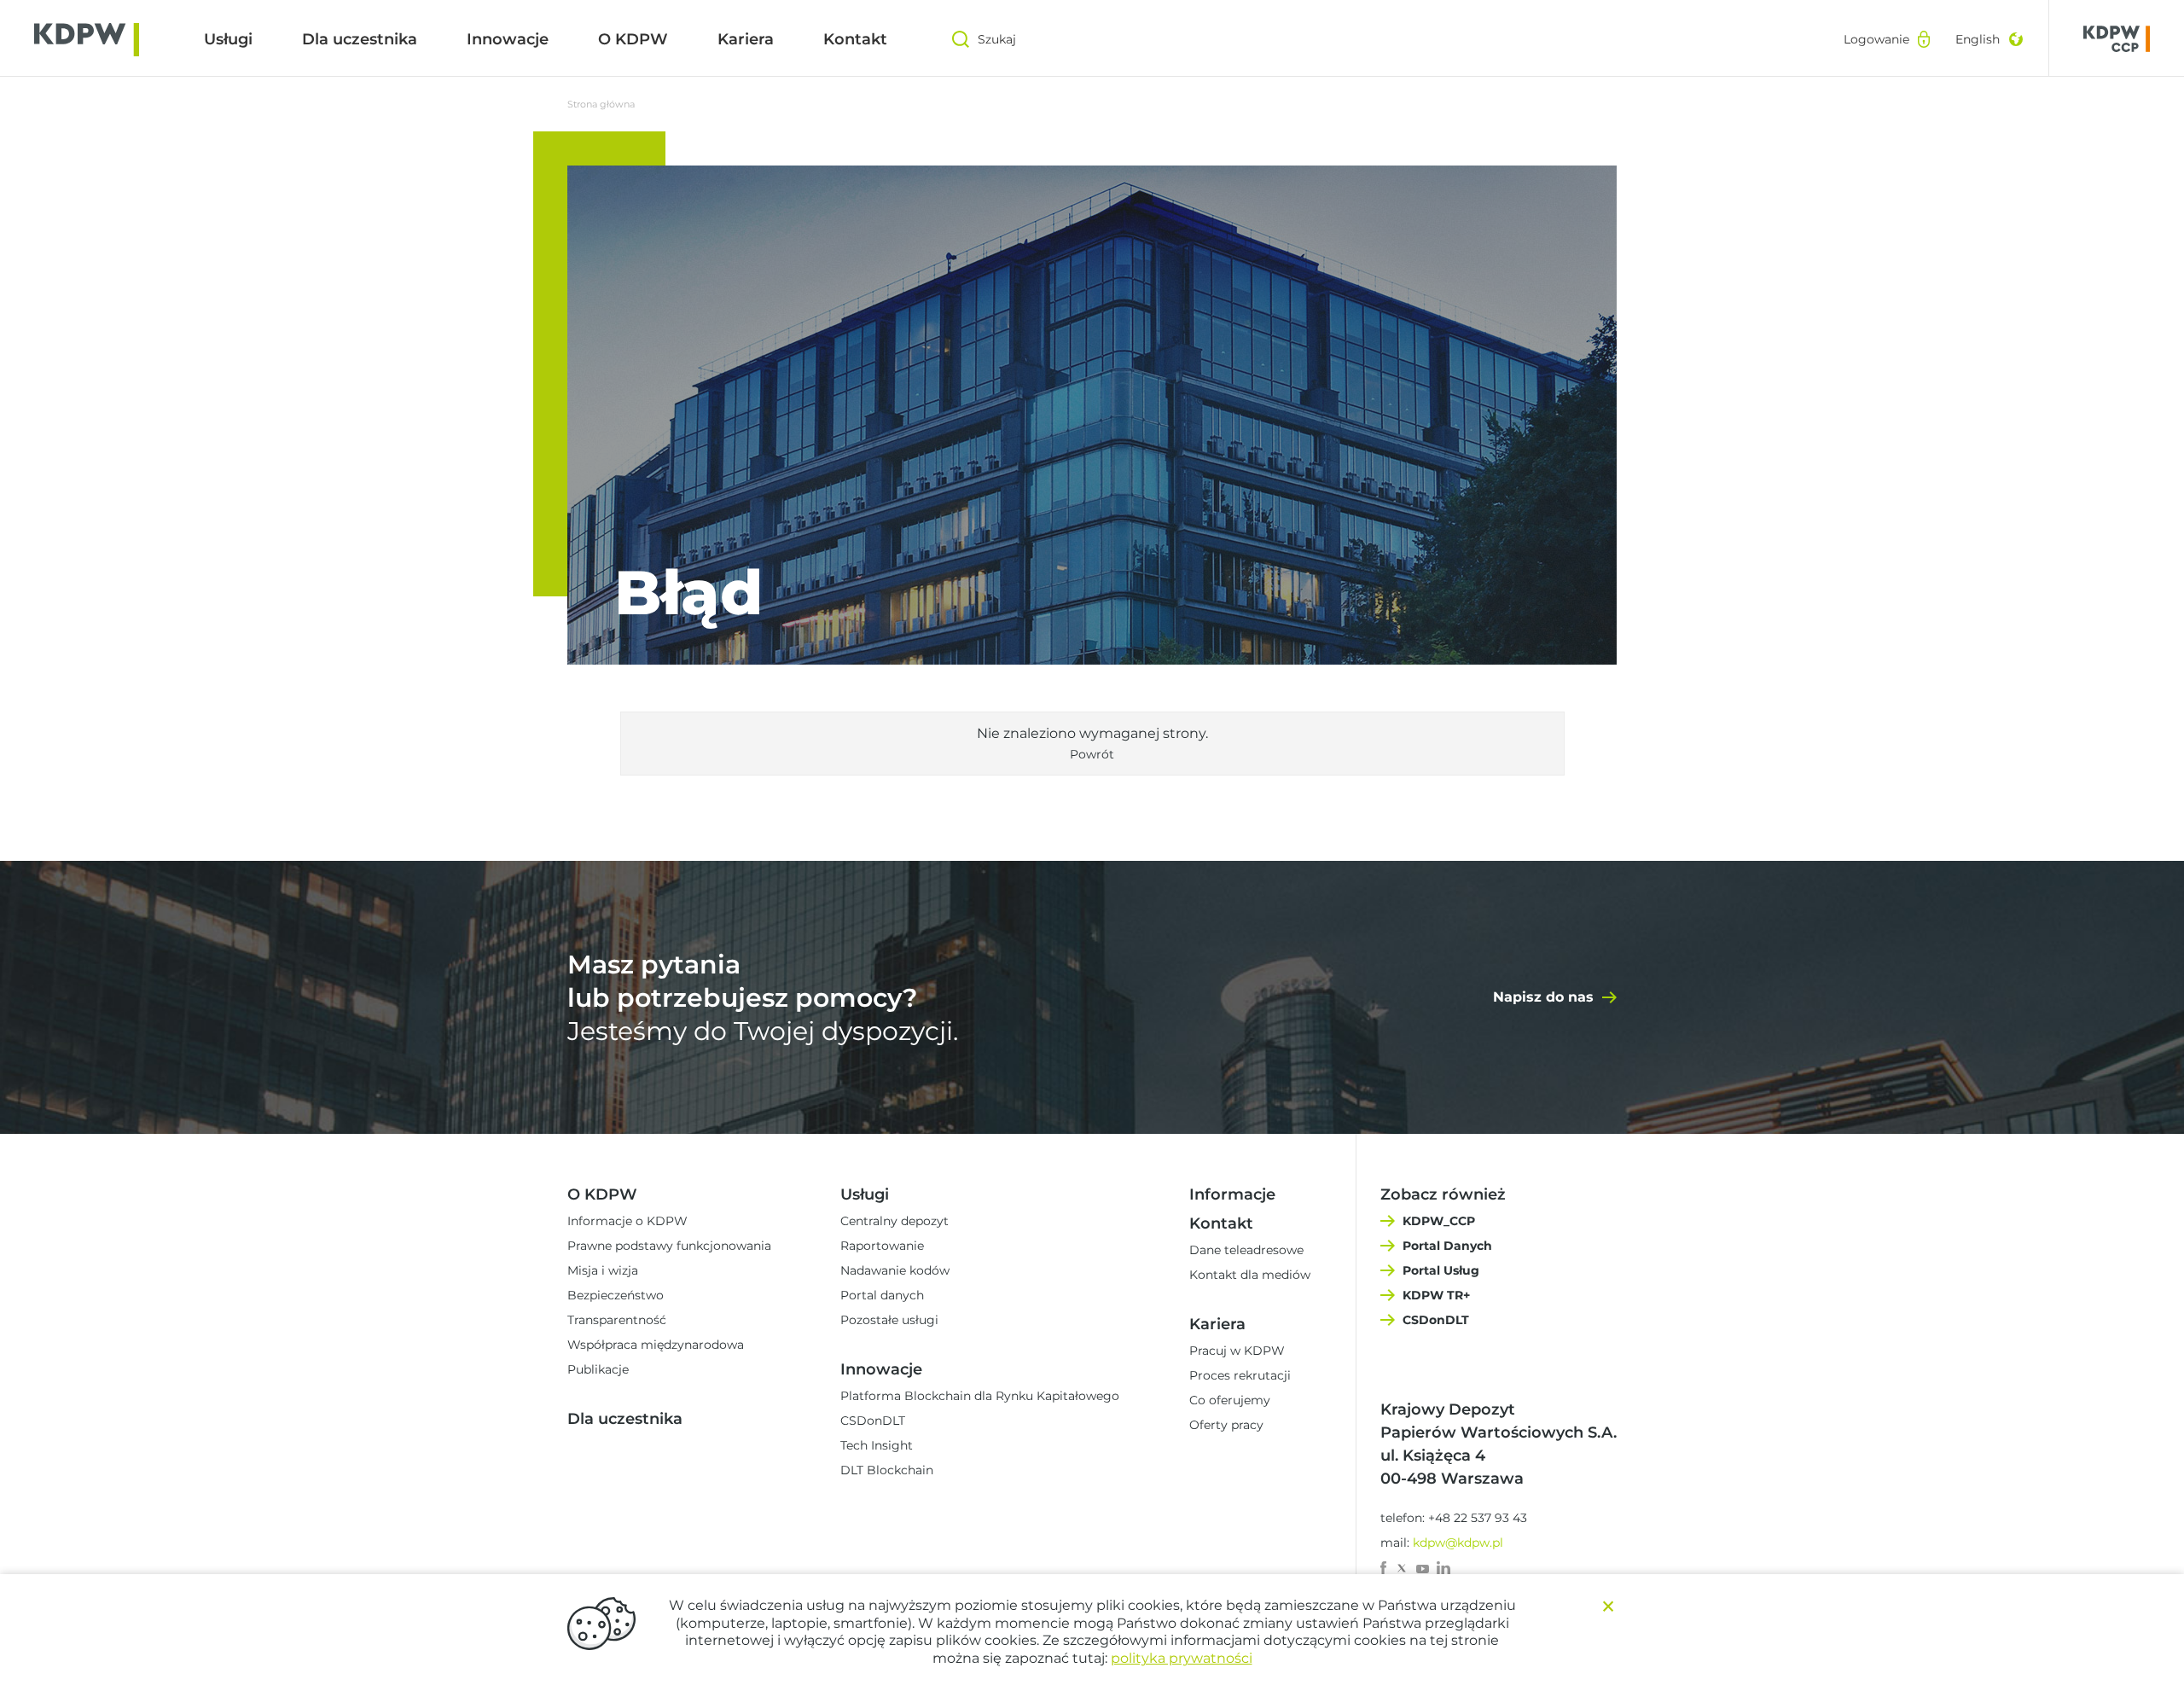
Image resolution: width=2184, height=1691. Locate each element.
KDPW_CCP (1439, 1221)
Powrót (1092, 754)
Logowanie (1876, 39)
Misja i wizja (603, 1270)
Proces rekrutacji (1240, 1375)
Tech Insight (877, 1445)
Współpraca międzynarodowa (656, 1345)
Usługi (228, 39)
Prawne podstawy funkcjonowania (669, 1246)
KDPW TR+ (1436, 1295)
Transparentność (617, 1320)
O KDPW (633, 39)
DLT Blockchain (887, 1470)
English (1978, 39)
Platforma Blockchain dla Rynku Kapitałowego (980, 1396)
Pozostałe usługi (889, 1320)
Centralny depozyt (895, 1221)
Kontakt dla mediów (1250, 1275)
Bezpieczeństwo (616, 1295)
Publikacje (598, 1369)
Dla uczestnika (360, 39)
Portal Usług (1441, 1270)
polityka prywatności (1182, 1658)
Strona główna (601, 104)
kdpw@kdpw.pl (1458, 1543)
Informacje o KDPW (627, 1221)
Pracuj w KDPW (1237, 1351)
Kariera (746, 39)
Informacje (1232, 1194)
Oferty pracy (1226, 1425)
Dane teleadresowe (1246, 1250)
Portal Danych (1447, 1246)
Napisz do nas (1543, 997)
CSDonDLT (873, 1421)
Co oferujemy (1230, 1400)
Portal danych (882, 1295)
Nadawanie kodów (895, 1270)
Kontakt (855, 39)
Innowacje (508, 39)
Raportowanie (882, 1246)
